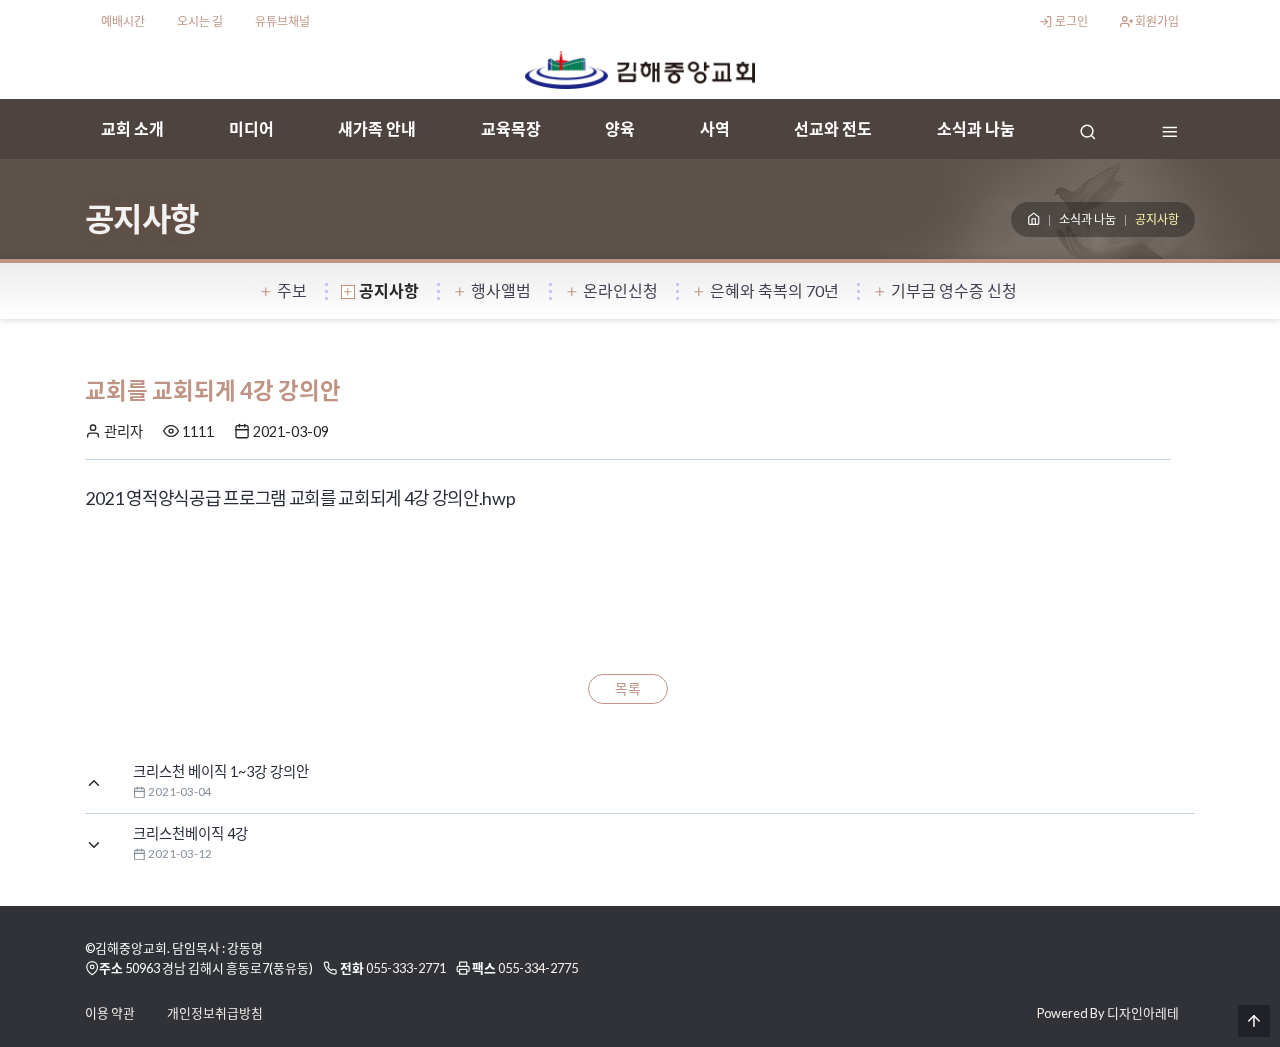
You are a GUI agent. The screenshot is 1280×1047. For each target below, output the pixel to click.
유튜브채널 (282, 21)
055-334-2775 (538, 968)
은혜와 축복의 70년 (774, 290)
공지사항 (389, 290)
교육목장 (511, 128)
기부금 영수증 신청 (954, 290)
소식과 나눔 (976, 128)
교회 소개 (132, 128)
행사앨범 (501, 290)
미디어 (251, 128)
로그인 (1070, 21)
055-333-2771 (406, 968)
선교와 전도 (833, 128)
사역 (715, 128)
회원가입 (1156, 21)
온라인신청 (620, 290)
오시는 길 (200, 21)
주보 (292, 290)
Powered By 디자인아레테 (1108, 1013)
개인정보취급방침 (215, 1013)
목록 (628, 689)
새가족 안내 (377, 128)
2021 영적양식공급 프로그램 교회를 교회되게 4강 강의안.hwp (300, 498)
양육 (620, 128)
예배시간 (123, 21)
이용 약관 (110, 1013)
